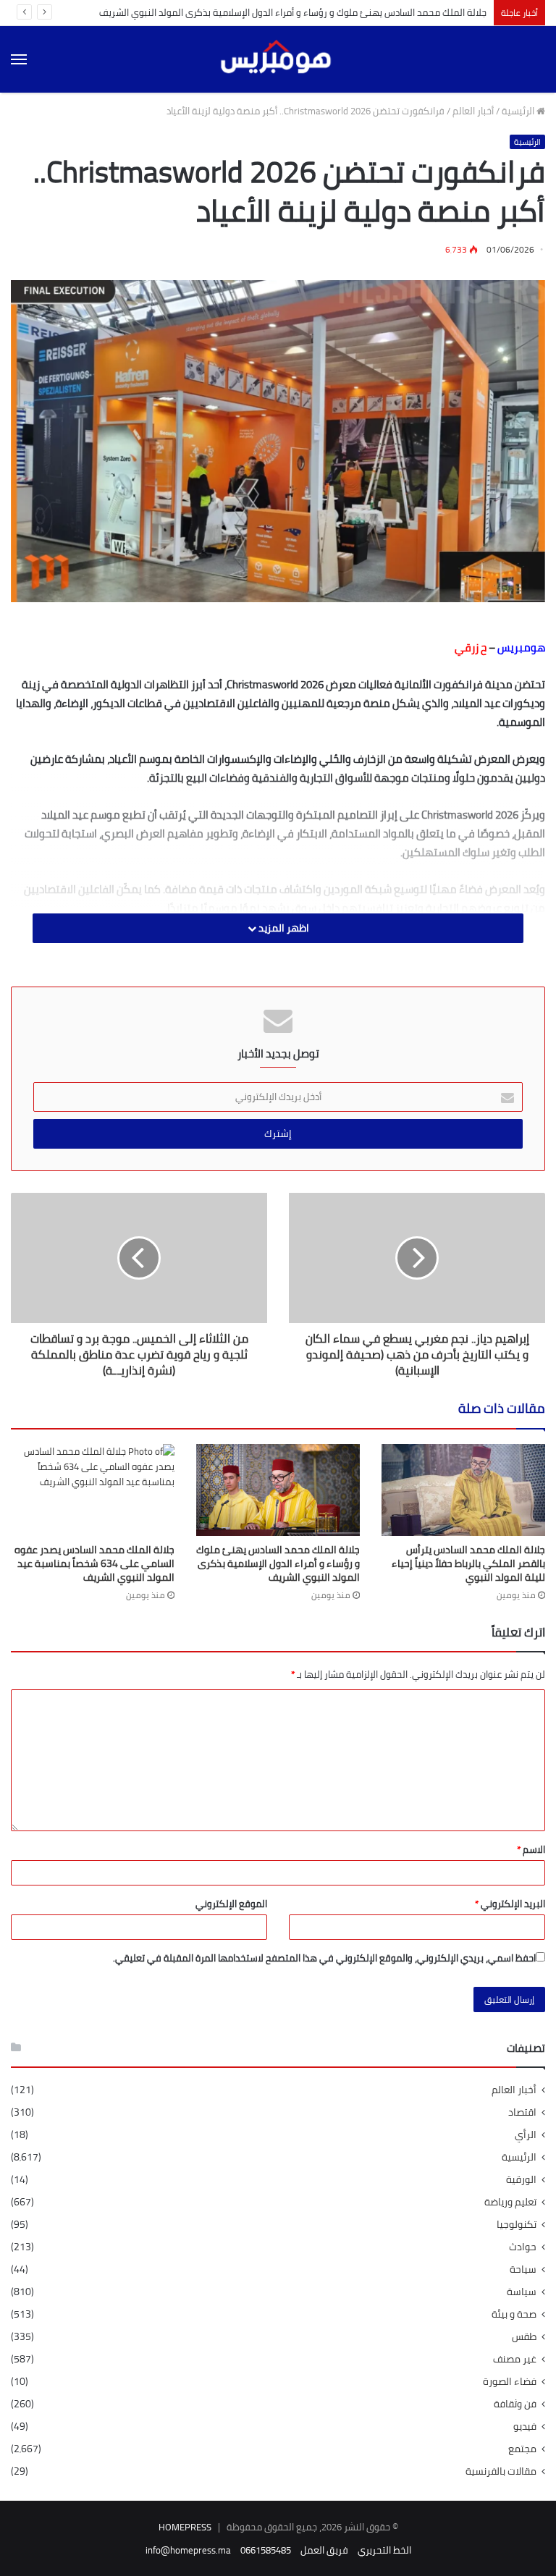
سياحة (523, 2269)
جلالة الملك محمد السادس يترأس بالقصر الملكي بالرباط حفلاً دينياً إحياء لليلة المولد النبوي (468, 1563)
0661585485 (266, 2550)
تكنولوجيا (517, 2225)
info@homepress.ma (188, 2550)
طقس (524, 2337)
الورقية (521, 2180)
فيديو (525, 2427)
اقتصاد (522, 2112)
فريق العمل (324, 2550)
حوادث (523, 2247)
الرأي (526, 2135)
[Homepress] (278, 59)
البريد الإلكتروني (510, 1904)
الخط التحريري (384, 2550)
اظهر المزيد (283, 928)
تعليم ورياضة (510, 2202)
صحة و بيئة (514, 2314)
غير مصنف (515, 2359)
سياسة (522, 2292)
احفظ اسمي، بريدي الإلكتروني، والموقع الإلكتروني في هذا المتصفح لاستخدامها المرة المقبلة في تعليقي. (324, 1958)
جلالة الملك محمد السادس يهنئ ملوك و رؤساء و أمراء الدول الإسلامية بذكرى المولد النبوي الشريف (293, 12)
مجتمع (522, 2449)
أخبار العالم (473, 111)
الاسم (531, 1849)
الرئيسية (519, 111)
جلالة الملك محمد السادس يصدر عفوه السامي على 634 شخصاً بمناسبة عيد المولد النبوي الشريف (94, 1563)
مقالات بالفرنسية (501, 2471)
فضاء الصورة (510, 2382)
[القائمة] (19, 59)
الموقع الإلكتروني (231, 1904)
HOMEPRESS (185, 2527)
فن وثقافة (515, 2404)
